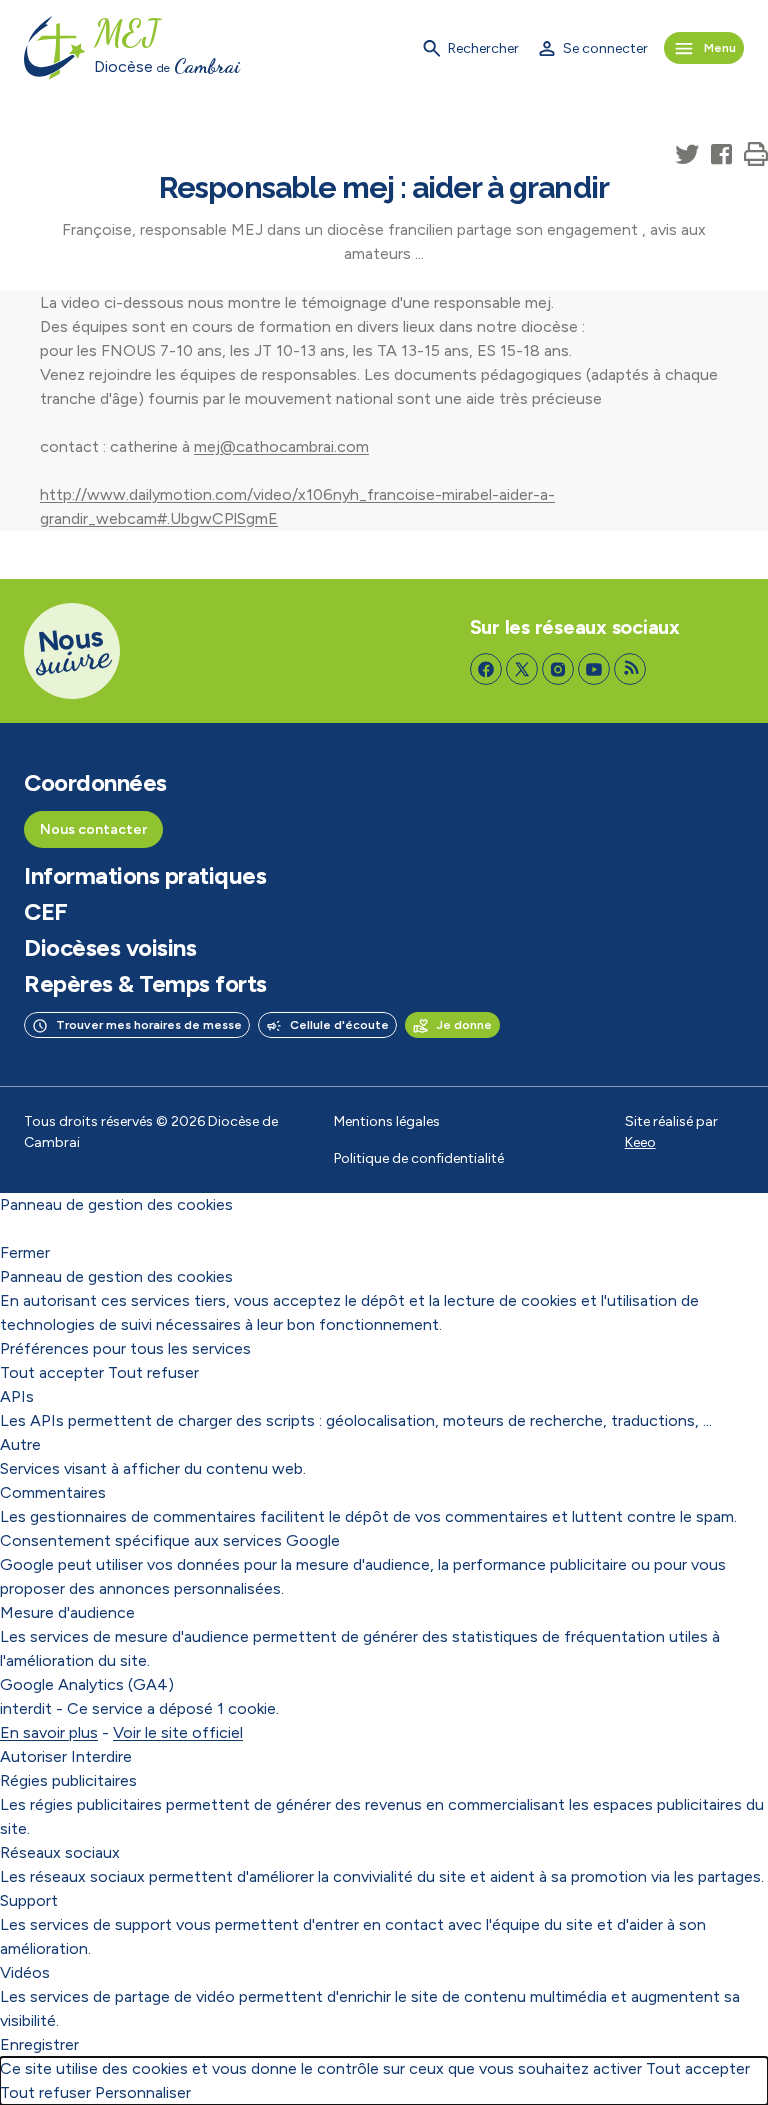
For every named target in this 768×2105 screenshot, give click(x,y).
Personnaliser (143, 2092)
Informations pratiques (145, 876)
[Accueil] (55, 48)
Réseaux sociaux (60, 1852)
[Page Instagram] (558, 669)
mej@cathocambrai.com (281, 446)
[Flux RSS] (630, 669)
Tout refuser (153, 1372)
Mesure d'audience (67, 1612)
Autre (20, 1444)
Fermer (25, 1252)
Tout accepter (52, 1372)
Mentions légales (387, 1121)
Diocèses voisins (110, 948)
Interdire (101, 1756)
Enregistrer (39, 2044)
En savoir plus (49, 1732)
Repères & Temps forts (145, 984)
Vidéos (25, 1972)
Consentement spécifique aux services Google (170, 1540)
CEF (46, 912)
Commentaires (53, 1492)
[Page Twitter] (522, 669)
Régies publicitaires (68, 1780)
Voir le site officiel (178, 1732)
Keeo (640, 1142)
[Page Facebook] (486, 669)
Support (29, 1900)
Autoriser (33, 1756)
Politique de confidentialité (419, 1158)
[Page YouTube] (594, 669)
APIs (17, 1396)
